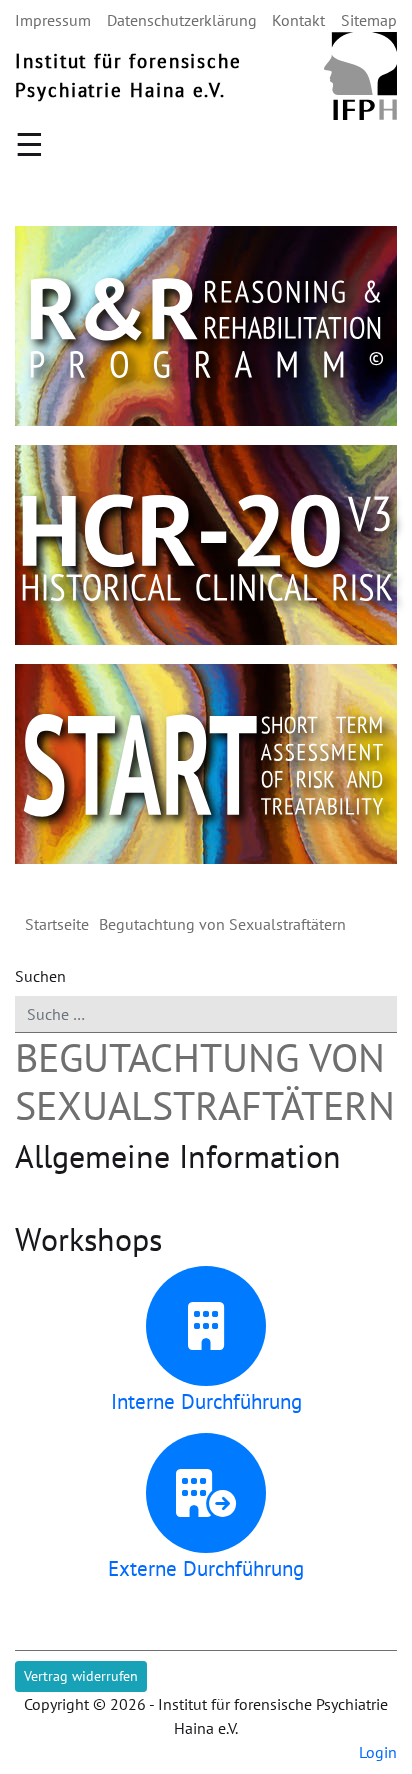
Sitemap (369, 20)
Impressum (53, 20)
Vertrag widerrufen (81, 1676)
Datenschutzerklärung (182, 20)
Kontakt (298, 20)
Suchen (40, 976)
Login (378, 1752)
